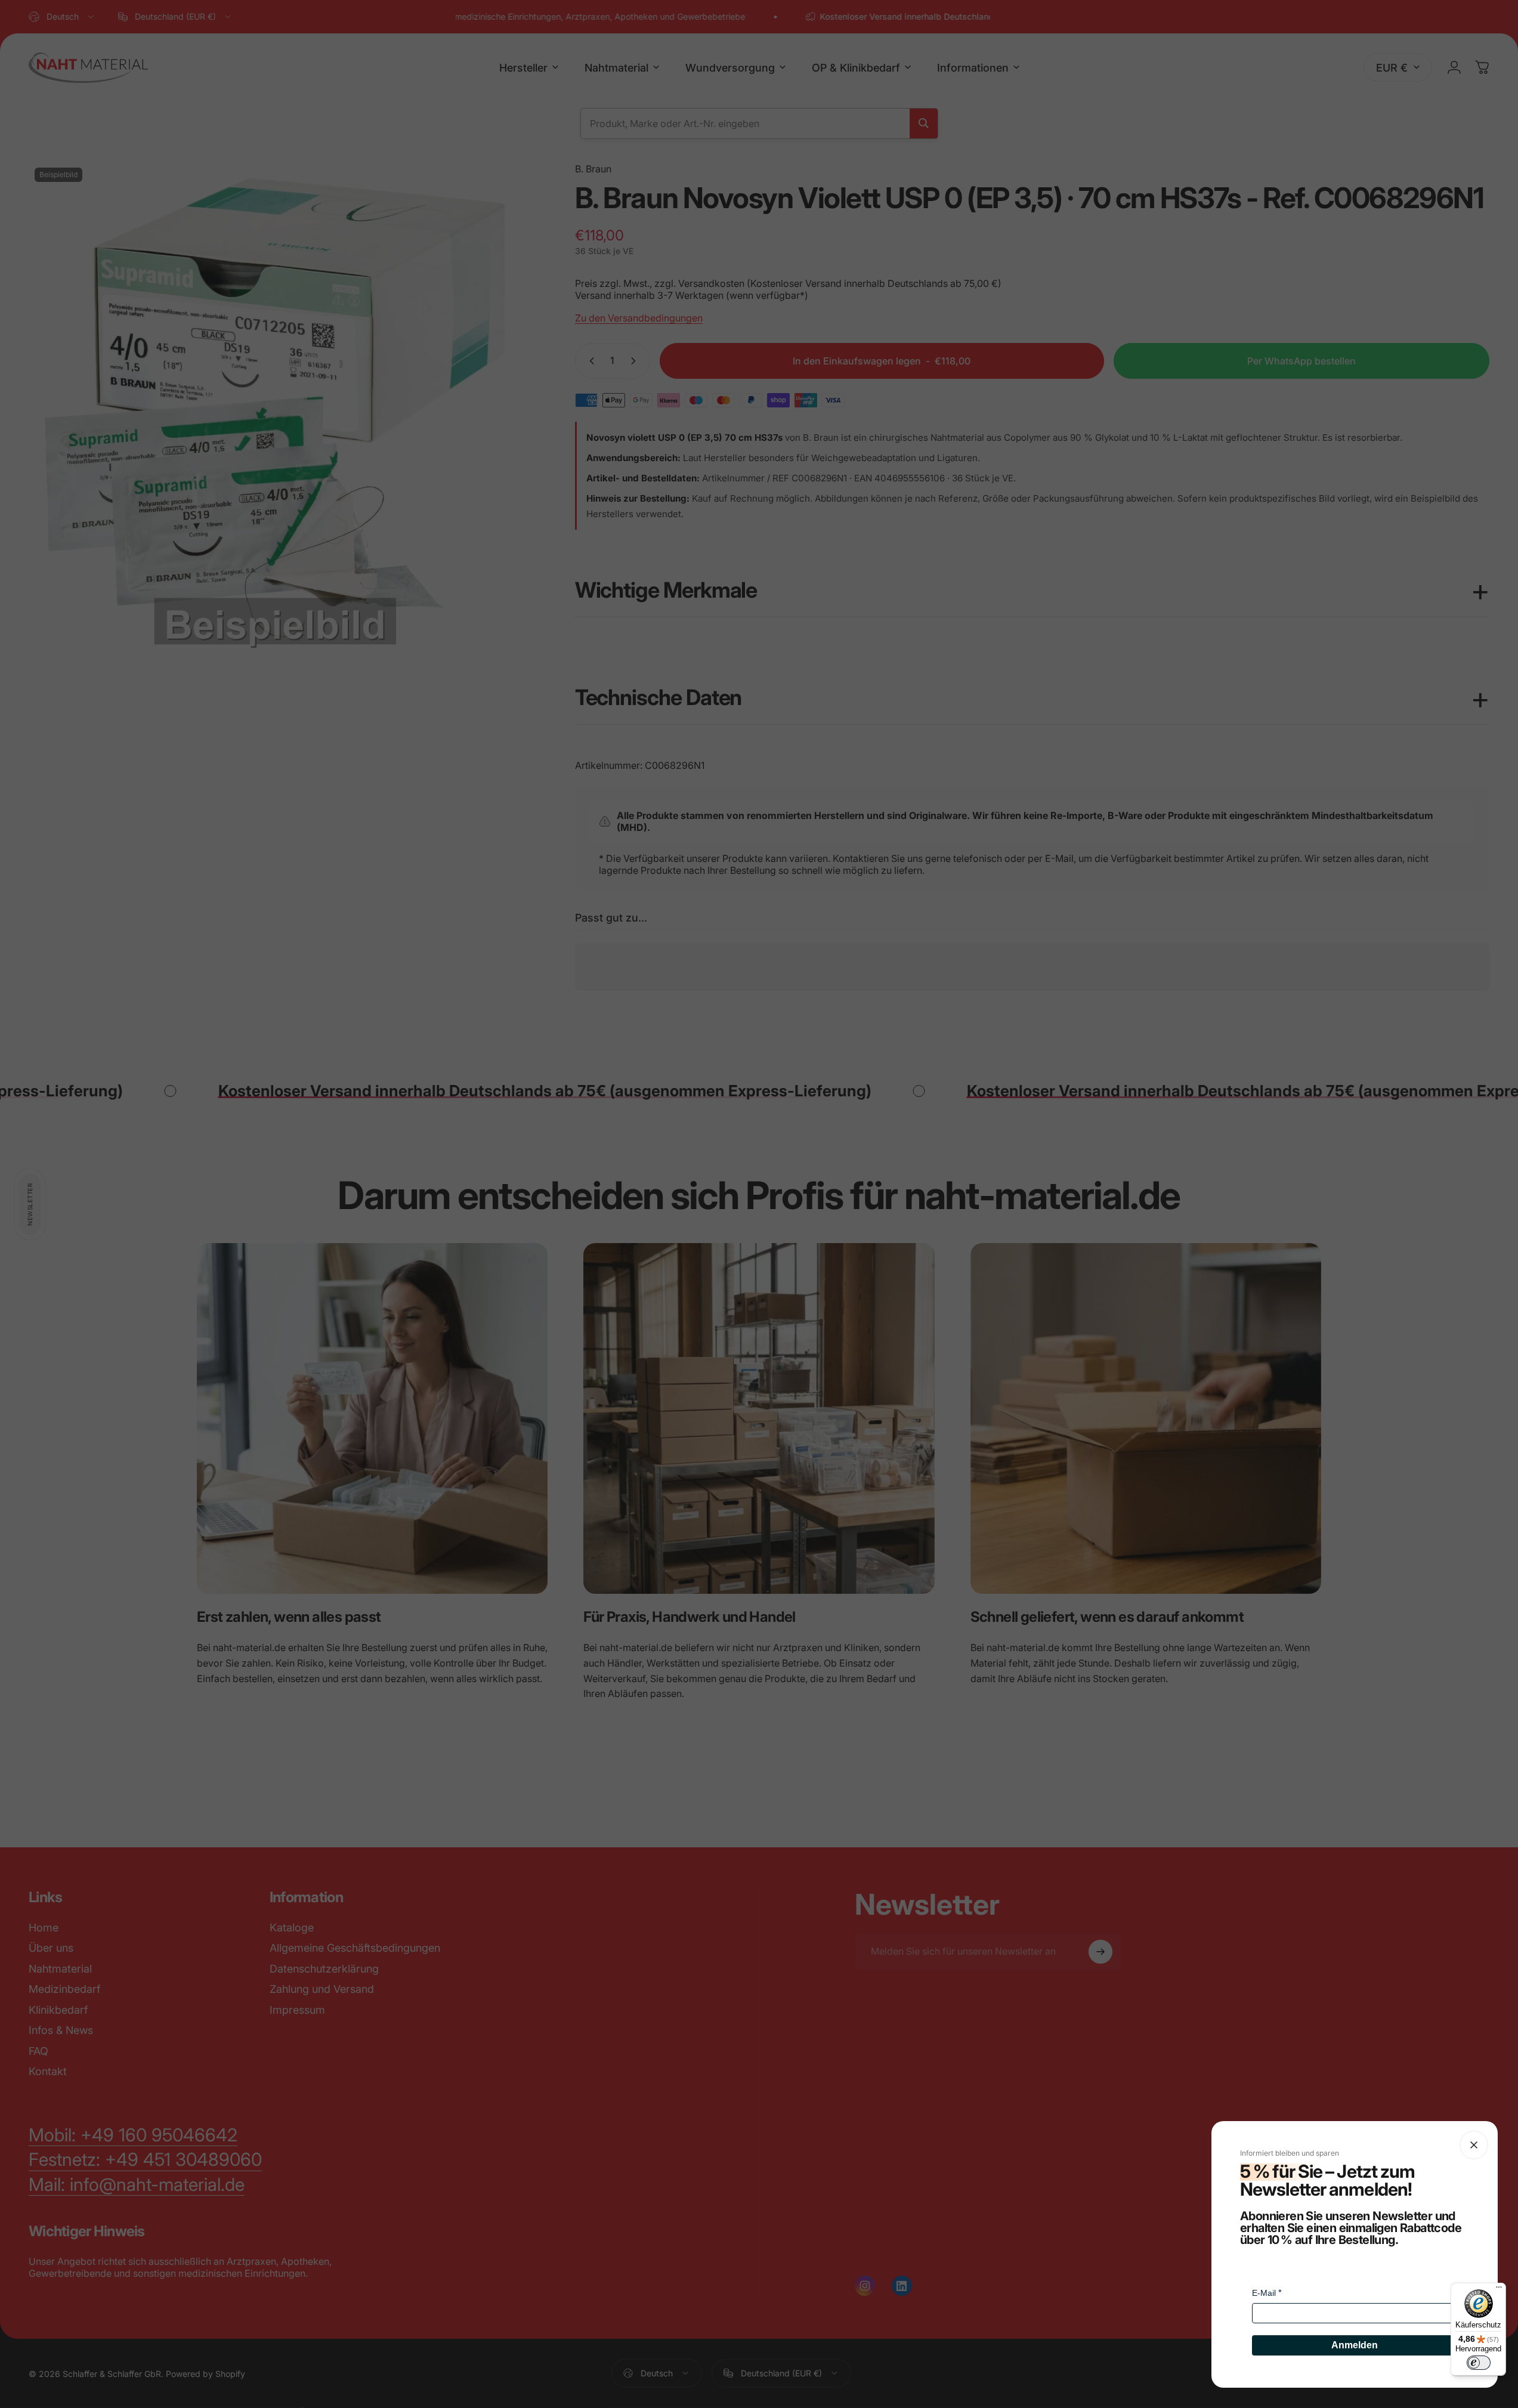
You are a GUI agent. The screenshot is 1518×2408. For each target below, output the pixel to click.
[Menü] (1499, 2290)
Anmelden (1355, 2345)
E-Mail (1264, 2293)
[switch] (1479, 2363)
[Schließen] (1474, 2145)
